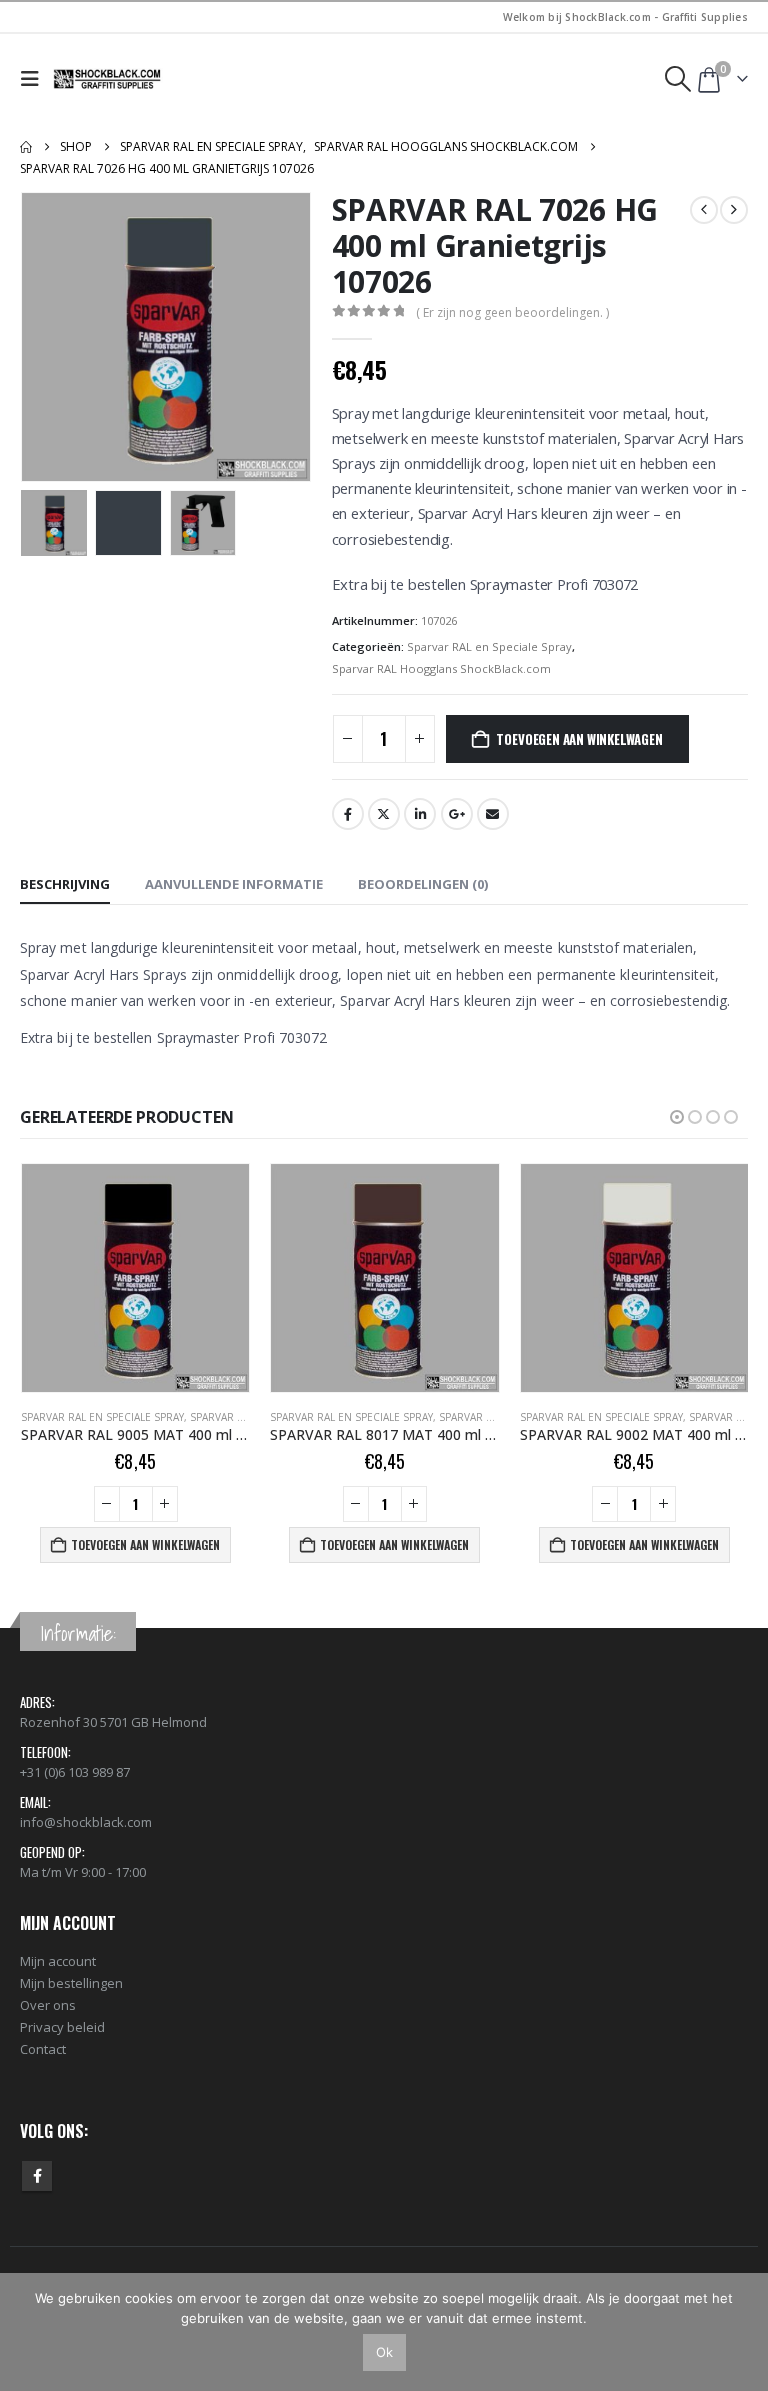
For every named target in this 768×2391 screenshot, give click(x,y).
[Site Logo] (108, 79)
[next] (734, 210)
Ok (384, 2352)
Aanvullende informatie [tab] (234, 884)
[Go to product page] (134, 1277)
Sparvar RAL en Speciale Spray (489, 646)
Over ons (48, 2005)
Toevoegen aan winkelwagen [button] (144, 1544)
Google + (457, 814)
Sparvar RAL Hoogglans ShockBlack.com (441, 668)
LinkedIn (420, 814)
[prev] (704, 210)
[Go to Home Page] (26, 147)
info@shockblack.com (86, 1822)
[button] (34, 79)
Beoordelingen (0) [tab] (423, 884)
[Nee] (743, 2332)
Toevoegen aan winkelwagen (579, 739)
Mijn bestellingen (71, 1983)
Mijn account (58, 1961)
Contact (43, 2049)
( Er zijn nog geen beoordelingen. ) (512, 312)
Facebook (348, 814)
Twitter (384, 814)
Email (493, 814)
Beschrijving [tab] (65, 884)
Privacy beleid (62, 2027)
